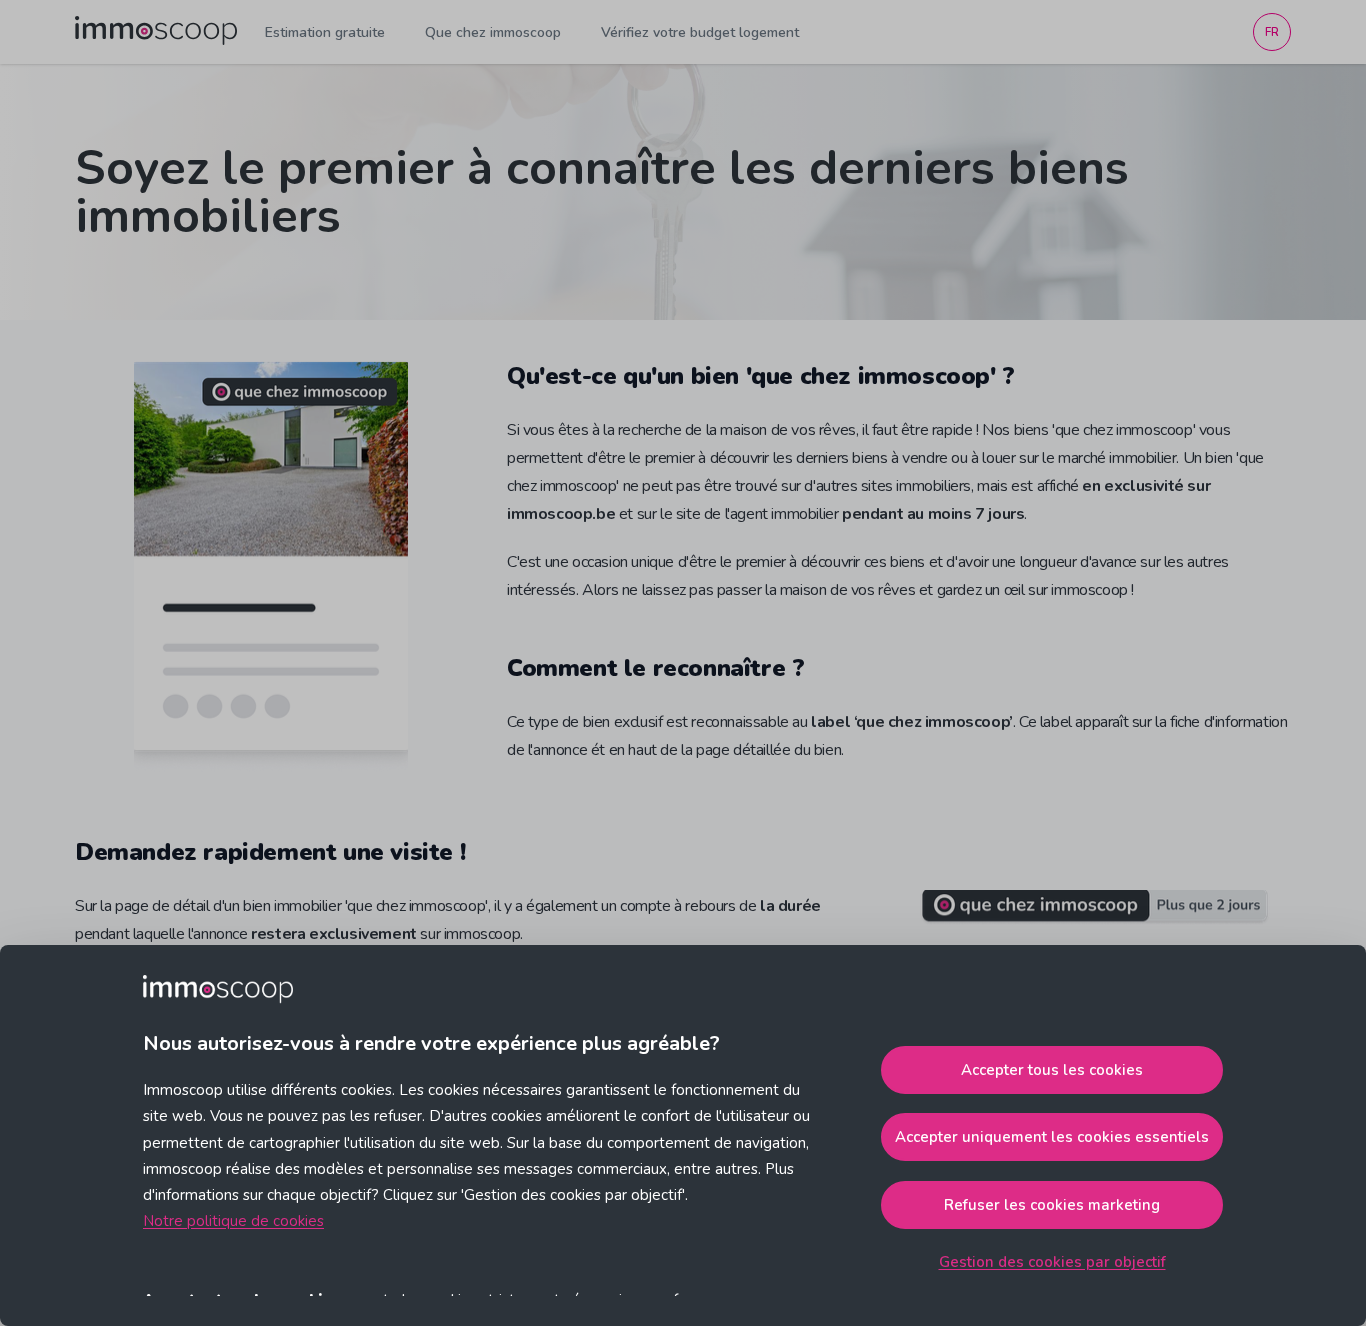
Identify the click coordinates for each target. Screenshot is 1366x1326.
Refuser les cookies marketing (1052, 1205)
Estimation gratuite (325, 32)
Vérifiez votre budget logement (700, 32)
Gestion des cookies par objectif (1052, 1262)
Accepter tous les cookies (1052, 1070)
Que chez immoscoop (493, 32)
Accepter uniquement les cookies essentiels (1052, 1137)
